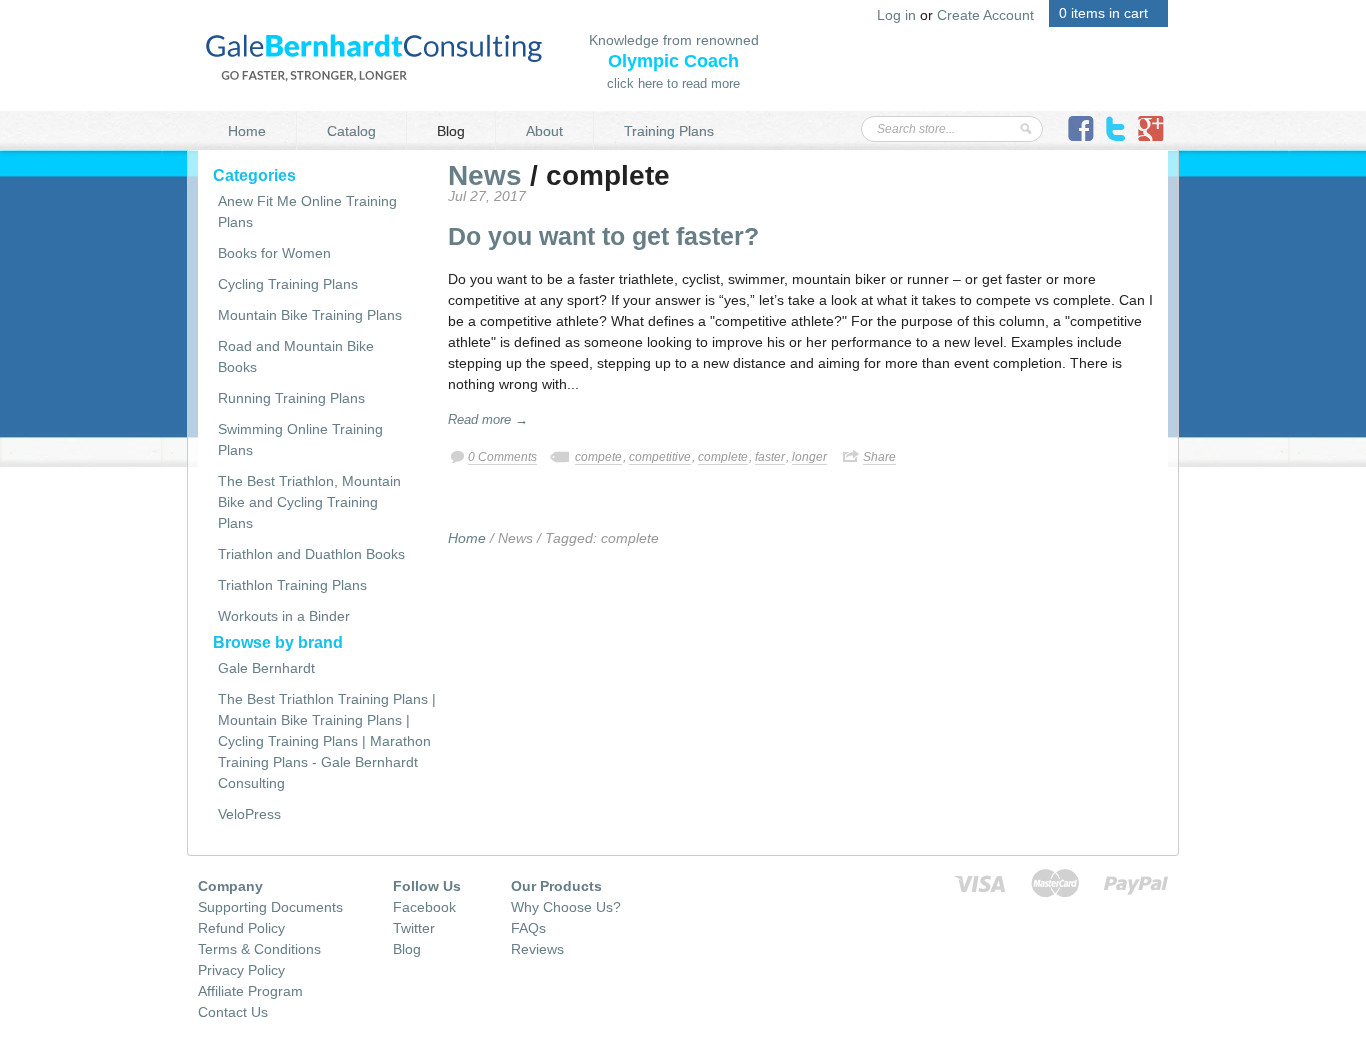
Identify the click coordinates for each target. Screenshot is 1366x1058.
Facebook (424, 907)
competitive (660, 457)
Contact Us (233, 1012)
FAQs (528, 928)
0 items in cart (1103, 13)
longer (809, 457)
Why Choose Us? (566, 907)
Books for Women (274, 253)
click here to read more (673, 83)
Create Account (985, 15)
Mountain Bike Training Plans (310, 315)
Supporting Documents (270, 907)
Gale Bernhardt (266, 668)
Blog (451, 131)
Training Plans (669, 131)
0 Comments (502, 457)
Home (247, 131)
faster (770, 457)
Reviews (537, 949)
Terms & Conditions (259, 949)
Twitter (414, 928)
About (544, 131)
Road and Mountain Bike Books (296, 356)
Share (879, 457)
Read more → (488, 419)
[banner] (374, 55)
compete (598, 457)
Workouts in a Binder (284, 616)
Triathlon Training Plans (292, 585)
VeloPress (249, 814)
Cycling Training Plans (288, 284)
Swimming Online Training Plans (300, 439)
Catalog (351, 131)
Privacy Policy (241, 970)
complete (723, 457)
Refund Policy (241, 928)
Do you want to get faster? (603, 236)
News (485, 175)
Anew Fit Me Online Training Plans (307, 211)
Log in (896, 15)
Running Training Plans (291, 398)
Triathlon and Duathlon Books (311, 554)
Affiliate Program (250, 991)
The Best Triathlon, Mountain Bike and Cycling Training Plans (309, 502)
